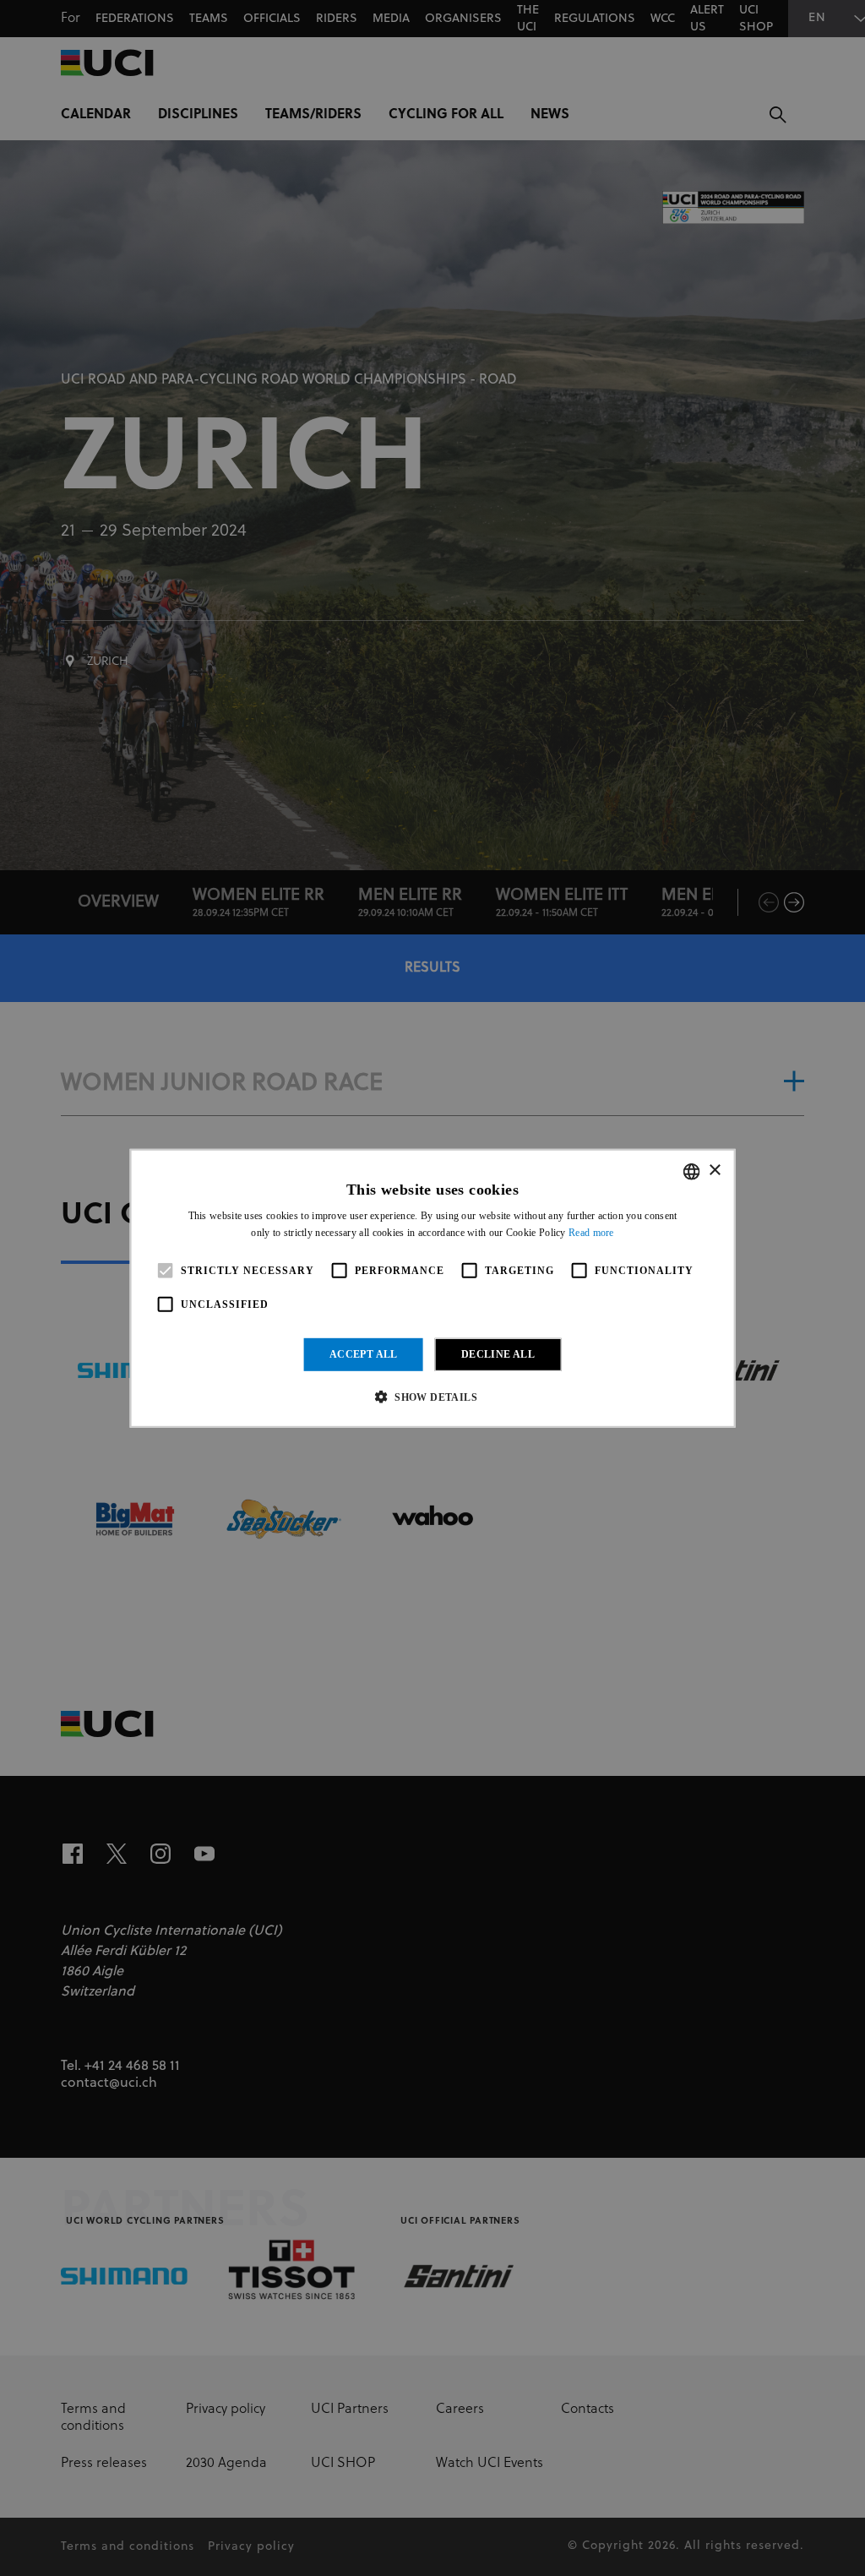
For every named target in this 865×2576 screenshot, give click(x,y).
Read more (591, 1233)
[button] (432, 1397)
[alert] (432, 1288)
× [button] (714, 1171)
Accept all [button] (364, 1354)
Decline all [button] (498, 1354)
